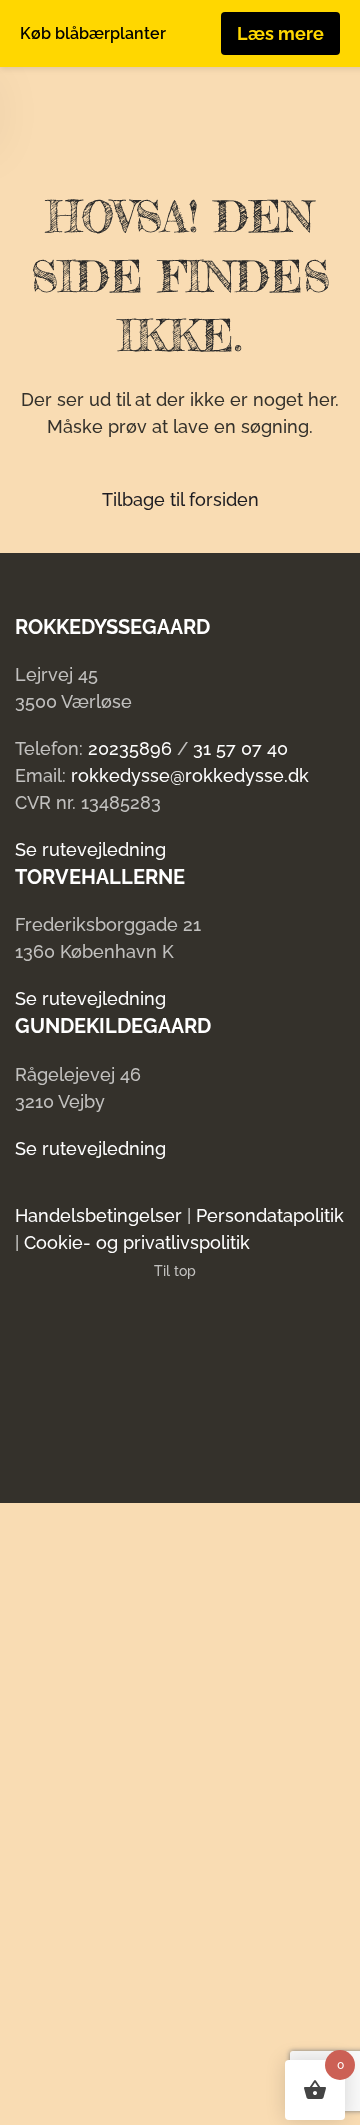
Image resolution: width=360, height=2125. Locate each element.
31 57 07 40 (240, 748)
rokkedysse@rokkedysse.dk (190, 775)
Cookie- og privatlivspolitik (137, 1242)
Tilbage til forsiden (180, 499)
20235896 (130, 748)
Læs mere (280, 33)
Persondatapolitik (270, 1215)
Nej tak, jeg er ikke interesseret (162, 2094)
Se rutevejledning (90, 849)
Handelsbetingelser (98, 1215)
